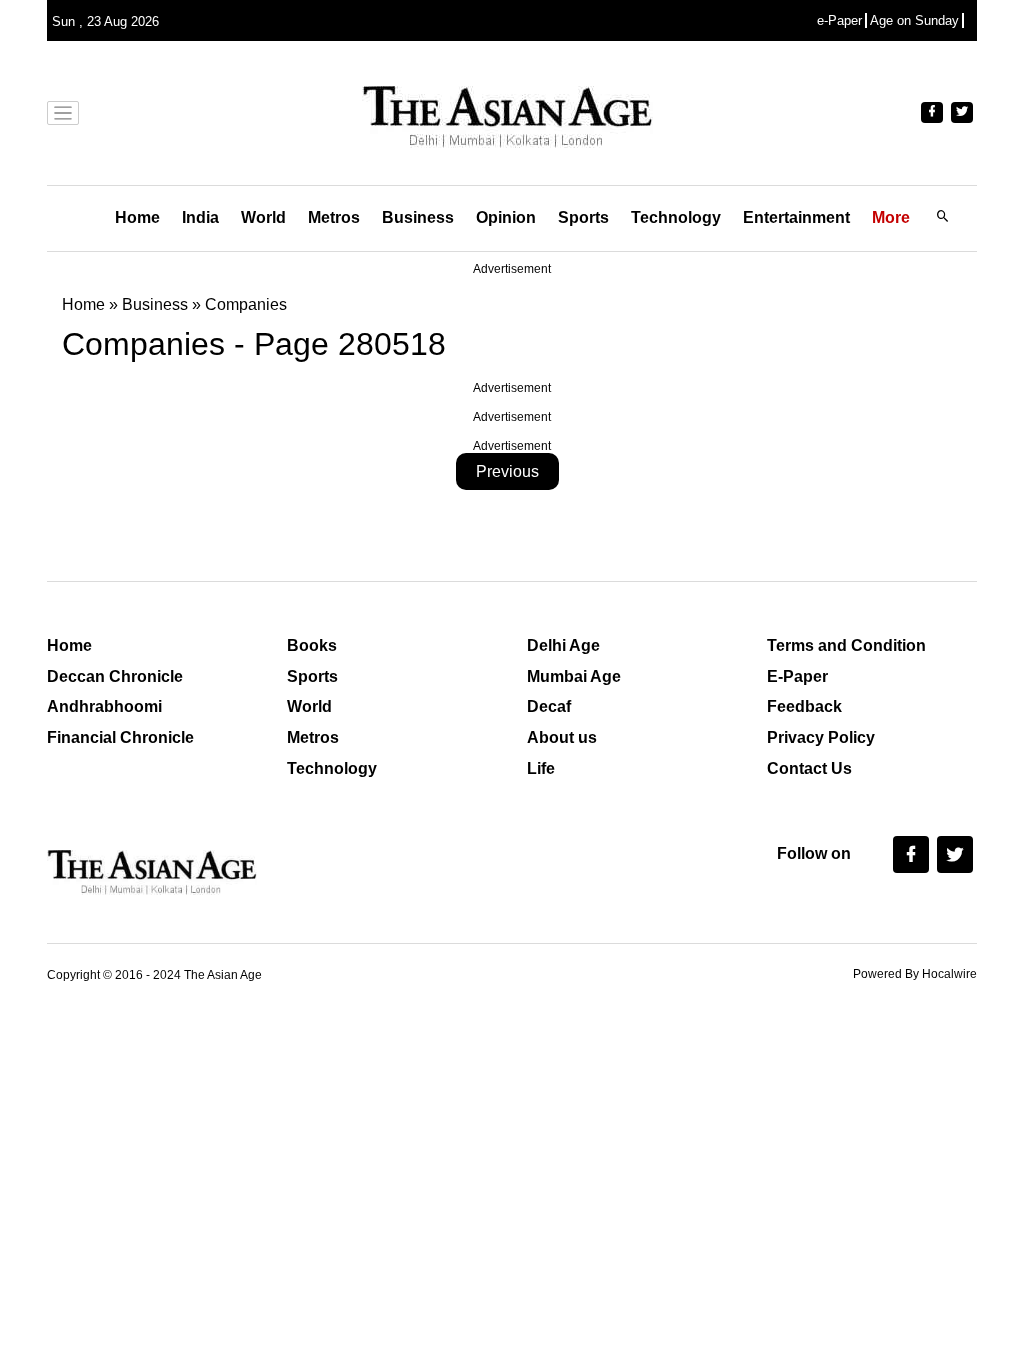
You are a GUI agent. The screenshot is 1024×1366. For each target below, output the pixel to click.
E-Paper (797, 676)
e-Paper (839, 20)
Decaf (549, 706)
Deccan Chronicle (115, 676)
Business (418, 217)
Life (541, 768)
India (200, 217)
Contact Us (809, 768)
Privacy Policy (821, 737)
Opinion (506, 217)
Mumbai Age (574, 676)
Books (312, 645)
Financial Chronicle (120, 737)
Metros (334, 217)
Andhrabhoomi (104, 706)
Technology (676, 217)
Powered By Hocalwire (915, 974)
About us (562, 737)
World (263, 217)
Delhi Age (563, 645)
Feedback (804, 706)
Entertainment (796, 217)
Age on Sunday (914, 20)
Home (137, 217)
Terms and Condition (846, 645)
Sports (583, 217)
